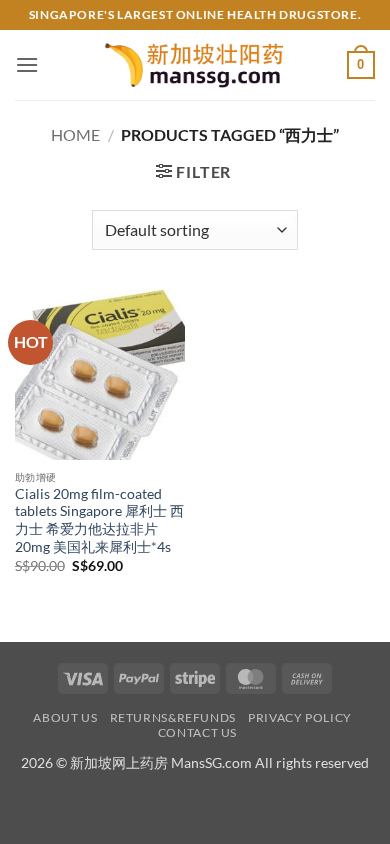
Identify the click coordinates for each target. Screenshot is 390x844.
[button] (27, 64)
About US (65, 717)
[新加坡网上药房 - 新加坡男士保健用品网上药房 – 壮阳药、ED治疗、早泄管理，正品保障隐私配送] (195, 65)
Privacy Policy (300, 717)
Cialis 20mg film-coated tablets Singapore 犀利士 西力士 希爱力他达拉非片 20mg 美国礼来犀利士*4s (99, 520)
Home (75, 134)
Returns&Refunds (173, 717)
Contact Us (197, 732)
